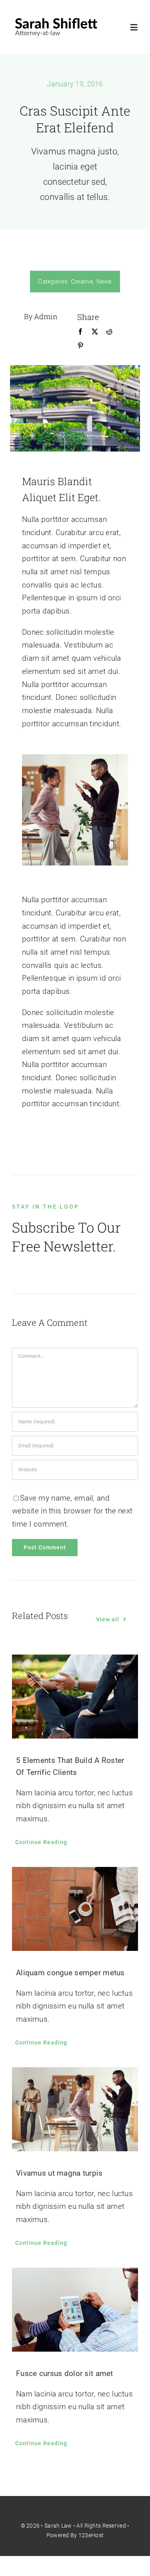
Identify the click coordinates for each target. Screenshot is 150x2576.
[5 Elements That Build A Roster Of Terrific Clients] (75, 1697)
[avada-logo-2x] (56, 19)
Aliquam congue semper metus (70, 1973)
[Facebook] (80, 332)
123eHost (91, 2535)
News (104, 282)
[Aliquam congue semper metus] (75, 1909)
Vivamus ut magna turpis (59, 2173)
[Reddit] (109, 332)
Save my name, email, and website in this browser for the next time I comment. (72, 1511)
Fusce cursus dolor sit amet (65, 2373)
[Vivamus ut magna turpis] (75, 2109)
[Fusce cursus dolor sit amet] (75, 2310)
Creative (82, 282)
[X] (95, 332)
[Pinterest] (80, 346)
